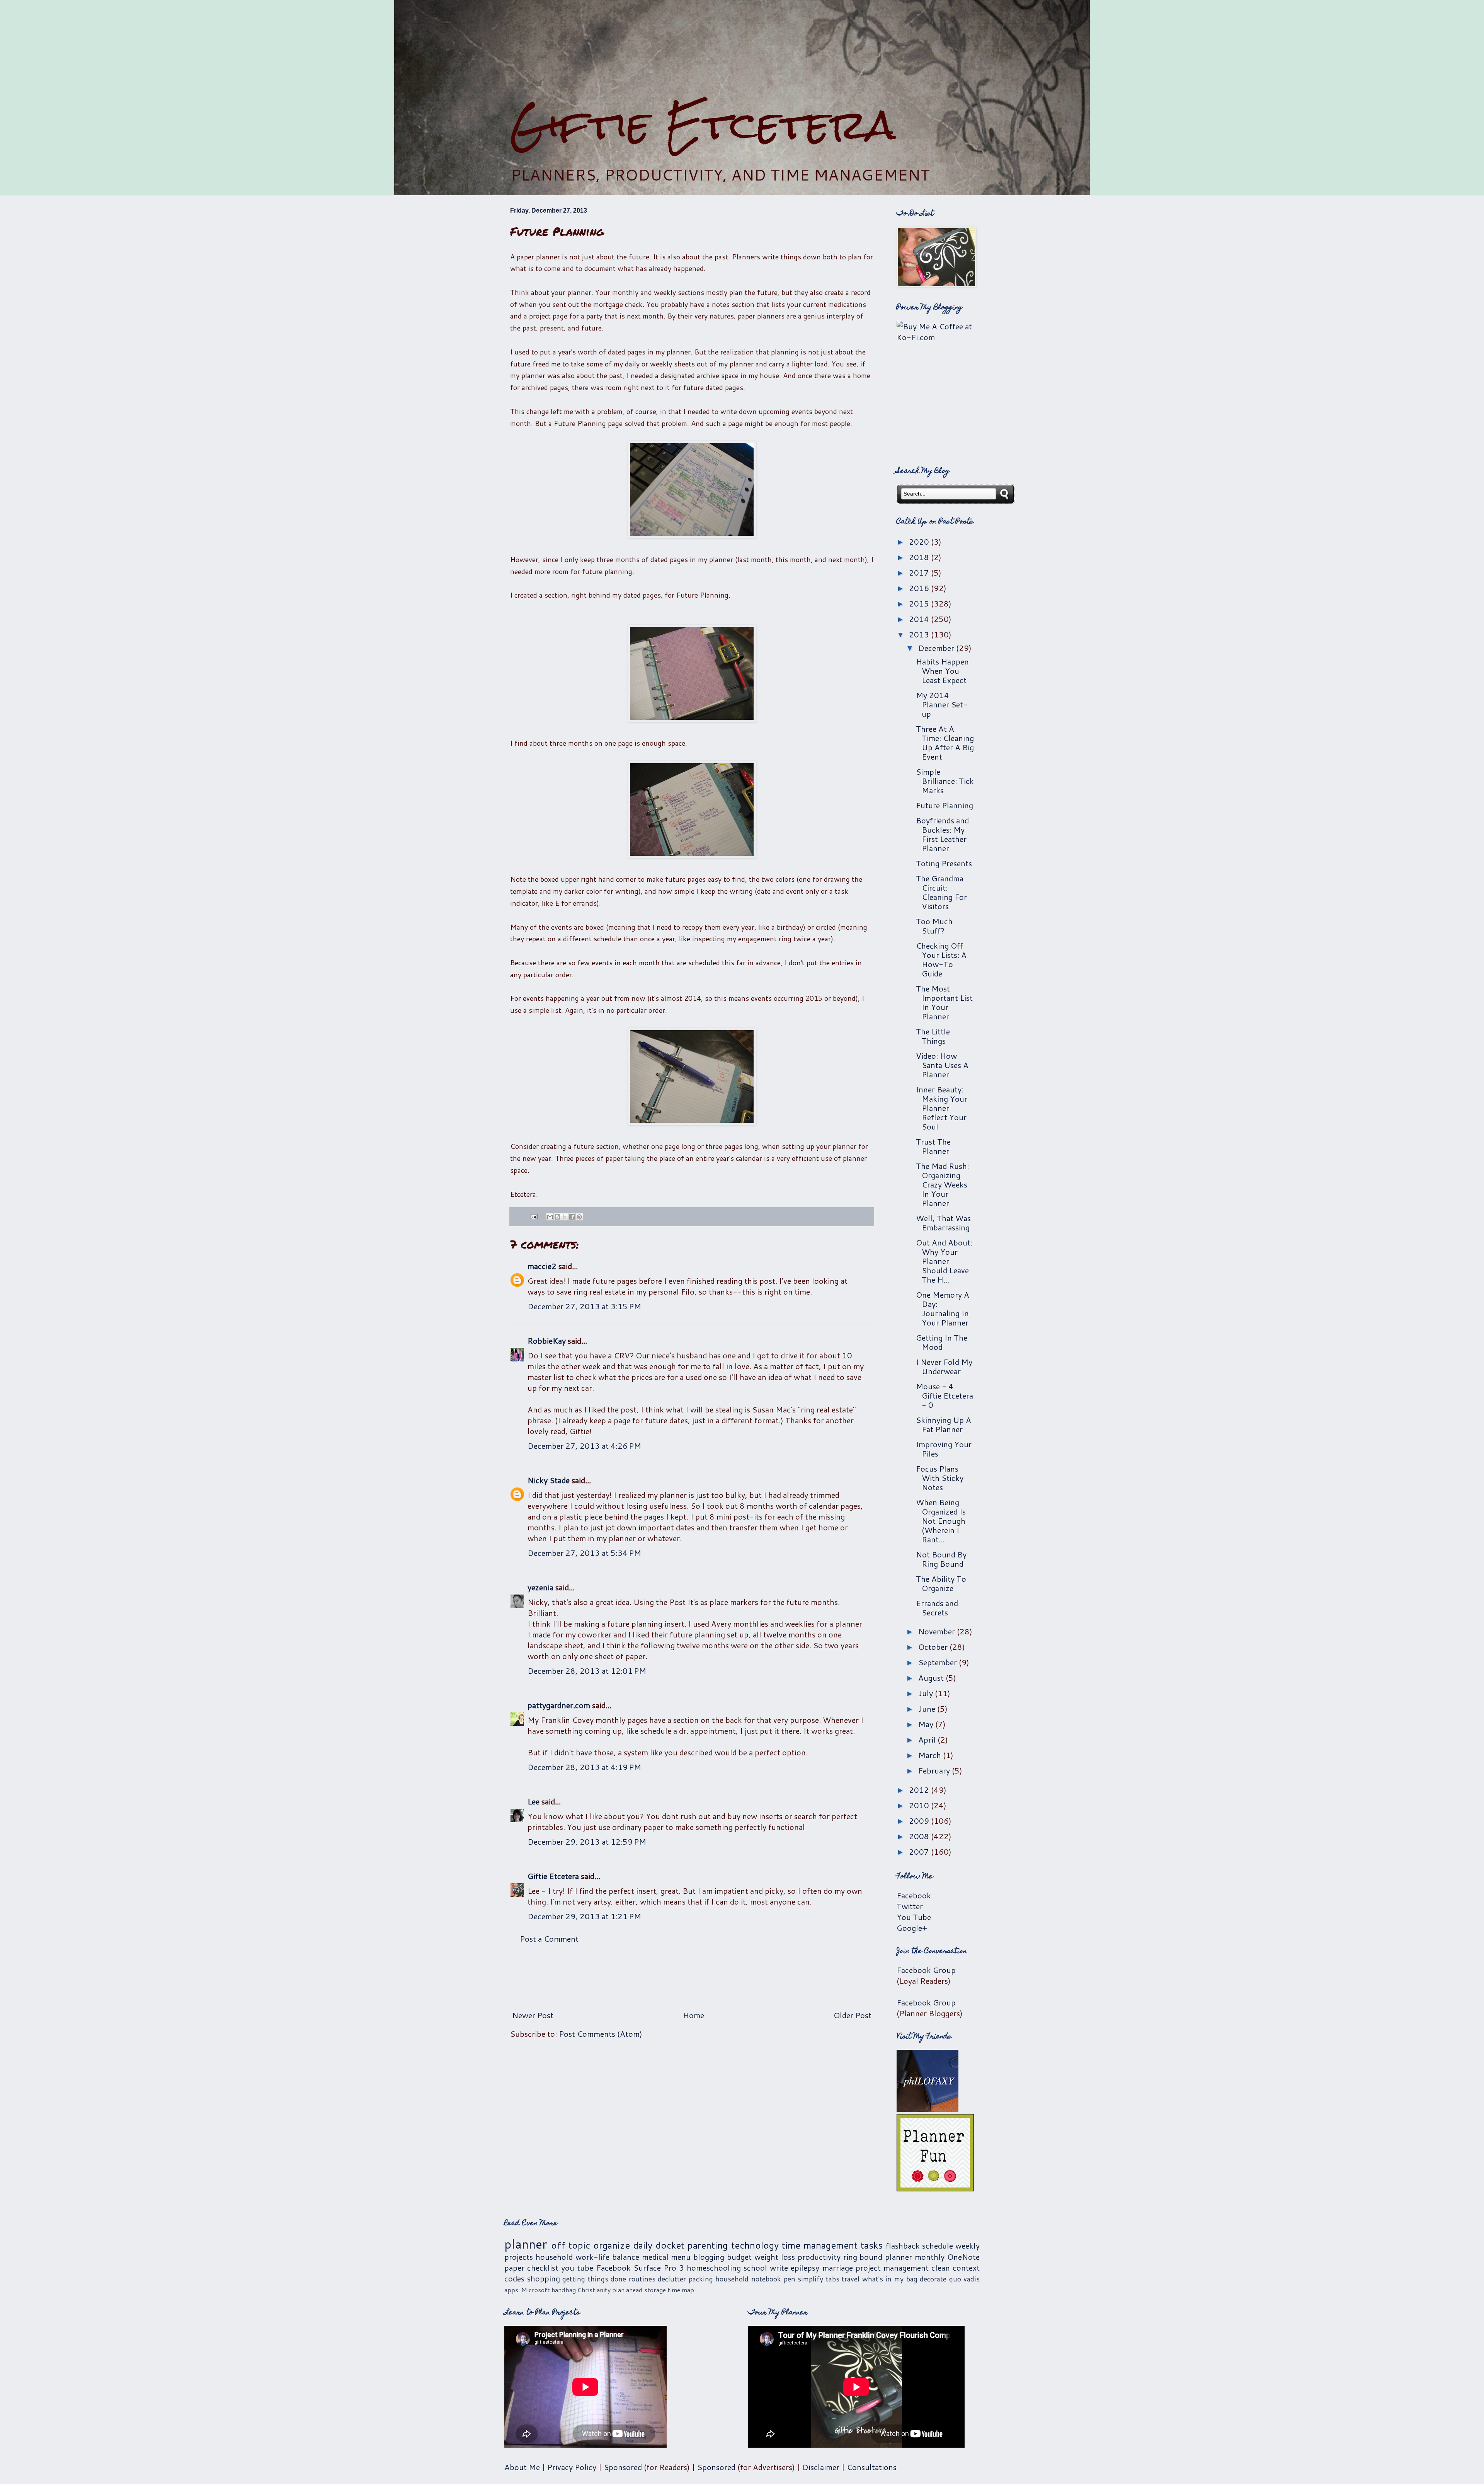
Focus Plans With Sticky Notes (940, 1478)
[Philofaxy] (927, 2109)
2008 (920, 1836)
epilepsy (805, 2268)
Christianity (594, 2290)
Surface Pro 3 (659, 2268)
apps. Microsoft (527, 2290)
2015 (920, 603)
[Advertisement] (742, 51)
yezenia (540, 1587)
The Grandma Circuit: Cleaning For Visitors (941, 892)
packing (701, 2279)
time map (681, 2290)
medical (655, 2257)
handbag (564, 2290)
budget (739, 2257)
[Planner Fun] (935, 2188)
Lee (534, 1801)
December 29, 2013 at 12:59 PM (587, 1842)
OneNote (963, 2257)
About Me (522, 2467)
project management (892, 2268)
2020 (920, 542)
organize (612, 2245)
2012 (920, 1790)
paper (514, 2268)
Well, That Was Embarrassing (943, 1223)
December (937, 648)
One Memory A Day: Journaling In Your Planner (943, 1308)
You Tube (914, 1917)
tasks (872, 2245)
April (928, 1739)
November (938, 1631)
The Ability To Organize (941, 1583)
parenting (708, 2245)
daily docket (659, 2245)
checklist (543, 2268)
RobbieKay (547, 1341)
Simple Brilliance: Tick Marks (945, 781)
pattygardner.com (559, 1705)
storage (655, 2290)
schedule (938, 2245)
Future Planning (945, 805)
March (931, 1755)
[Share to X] (565, 1217)
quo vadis (965, 2279)
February (935, 1770)
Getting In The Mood (942, 1342)
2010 (920, 1805)
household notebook (748, 2279)
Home (693, 2015)
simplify (810, 2279)
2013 (920, 634)
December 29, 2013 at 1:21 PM (584, 1916)
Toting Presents (944, 863)
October (934, 1647)
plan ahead (627, 2290)
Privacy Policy (572, 2467)
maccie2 (542, 1266)
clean (941, 2268)
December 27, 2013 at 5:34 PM (584, 1553)
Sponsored (623, 2467)
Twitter (910, 1906)
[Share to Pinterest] (579, 1217)
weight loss (775, 2257)
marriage (838, 2268)
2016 (920, 588)
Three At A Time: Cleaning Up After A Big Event (945, 743)
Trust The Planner (933, 1146)
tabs (833, 2279)
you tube (577, 2268)
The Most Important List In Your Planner (944, 1002)
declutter (672, 2279)
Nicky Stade (549, 1480)
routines (642, 2279)
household (554, 2257)
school (755, 2268)
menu (681, 2257)
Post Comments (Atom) (601, 2034)
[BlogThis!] (557, 1217)
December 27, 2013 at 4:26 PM (584, 1446)
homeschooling (714, 2268)
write (779, 2268)
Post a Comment (549, 1939)
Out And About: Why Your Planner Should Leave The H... (944, 1261)
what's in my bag (890, 2279)
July (927, 1693)
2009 (920, 1821)
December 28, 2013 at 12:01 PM (587, 1671)
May (927, 1724)
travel (851, 2279)
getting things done (594, 2279)
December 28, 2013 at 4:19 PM (584, 1767)
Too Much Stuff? (934, 926)
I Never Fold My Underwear (944, 1366)
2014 (920, 619)
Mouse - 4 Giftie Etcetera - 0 (945, 1395)
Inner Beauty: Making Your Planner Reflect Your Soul (942, 1108)
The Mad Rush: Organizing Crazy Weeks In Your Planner (942, 1184)
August (932, 1678)
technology (755, 2245)
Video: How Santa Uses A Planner (942, 1065)
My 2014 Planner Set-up (942, 704)
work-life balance (607, 2257)
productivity (819, 2257)
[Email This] (550, 1217)
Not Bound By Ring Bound (941, 1559)
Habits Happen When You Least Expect (942, 671)
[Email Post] (533, 1216)
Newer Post (533, 2015)
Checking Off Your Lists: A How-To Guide (941, 959)
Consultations (872, 2467)
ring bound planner (878, 2257)
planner (526, 2244)
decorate (933, 2279)
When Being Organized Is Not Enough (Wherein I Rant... (941, 1521)
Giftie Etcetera (703, 125)
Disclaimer (821, 2467)
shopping (544, 2278)
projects (519, 2257)
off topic (571, 2245)
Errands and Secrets (937, 1608)
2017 (920, 572)
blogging (709, 2257)
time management (820, 2245)
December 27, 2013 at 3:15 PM (584, 1306)
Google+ (912, 1928)
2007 (920, 1852)
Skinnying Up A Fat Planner (944, 1424)
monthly (930, 2257)
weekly (967, 2245)
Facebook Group (926, 1970)
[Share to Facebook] (572, 1217)
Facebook (914, 1895)
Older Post (853, 2015)
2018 (920, 557)
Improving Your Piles (944, 1449)
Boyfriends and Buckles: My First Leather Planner (942, 834)
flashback (903, 2245)
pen (790, 2279)
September (939, 1662)
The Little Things (933, 1036)
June (928, 1709)
